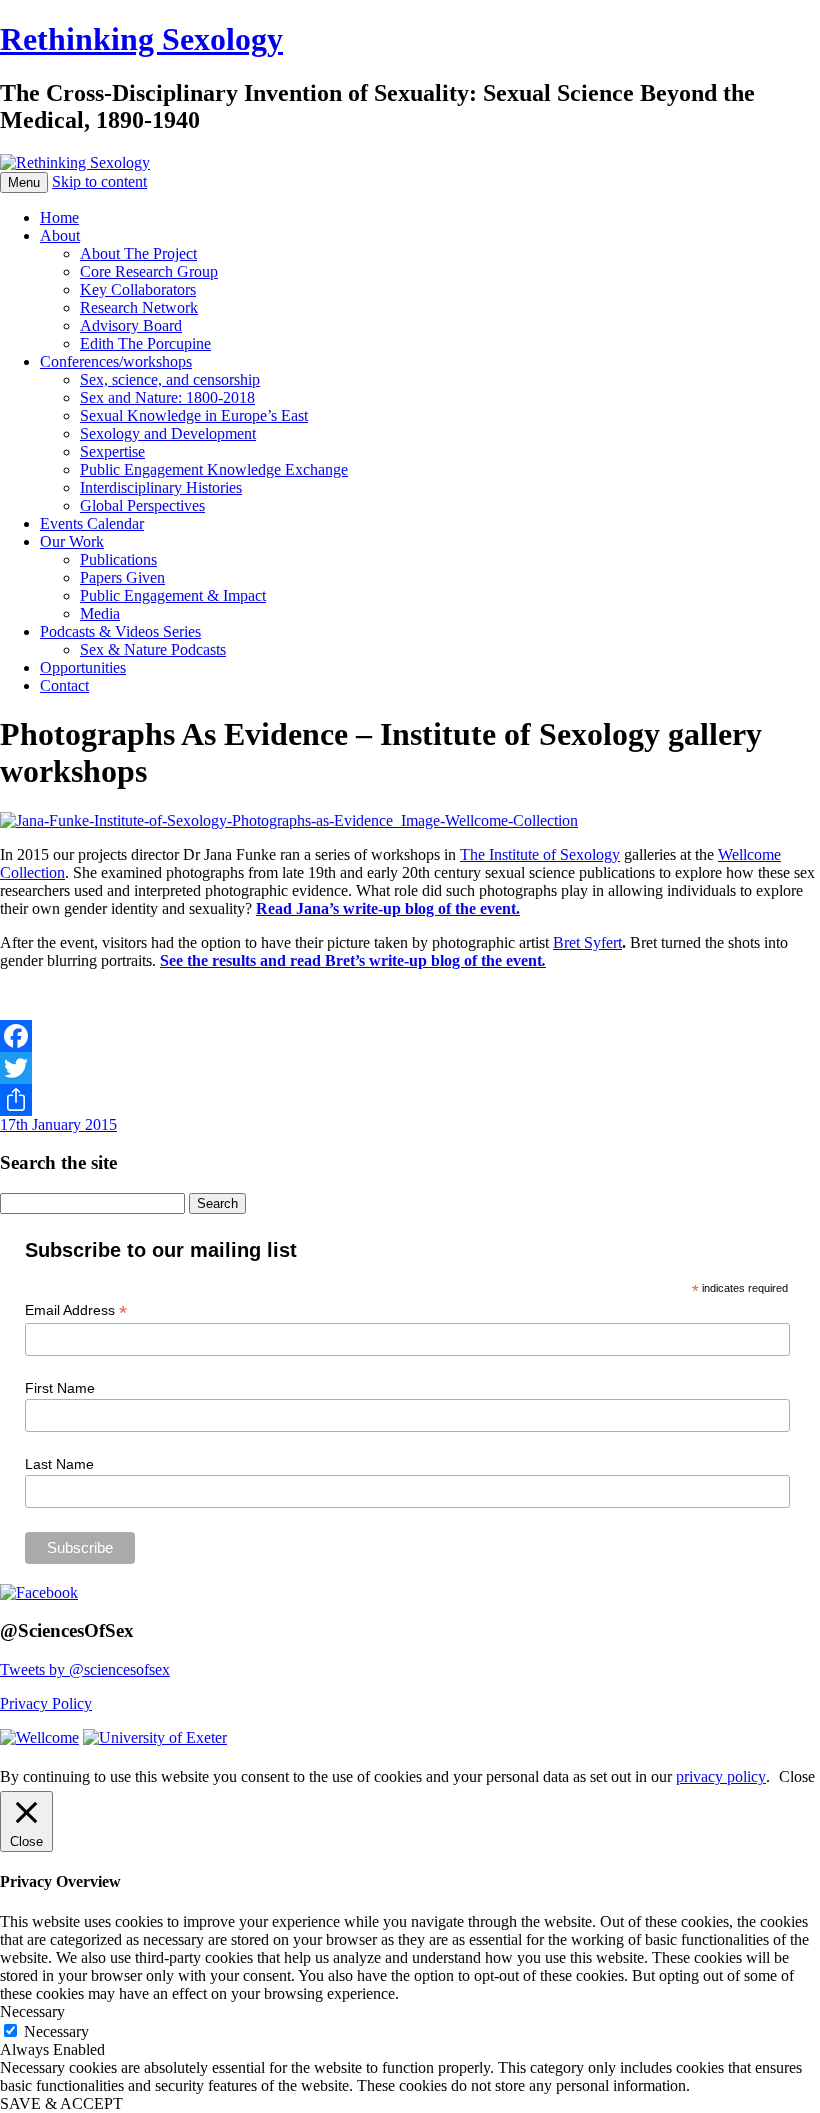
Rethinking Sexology (141, 39)
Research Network (139, 307)
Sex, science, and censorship (170, 379)
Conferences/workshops (116, 361)
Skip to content (99, 181)
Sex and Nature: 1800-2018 (167, 397)
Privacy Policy (46, 1703)
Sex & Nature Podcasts (153, 649)
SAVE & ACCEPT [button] (61, 2103)
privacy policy (721, 1776)
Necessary (56, 2031)
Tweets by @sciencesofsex (85, 1669)
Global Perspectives (142, 505)
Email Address (76, 1310)
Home (59, 217)
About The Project (138, 253)
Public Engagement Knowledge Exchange (214, 469)
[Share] (410, 1100)
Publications (118, 559)
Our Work (72, 541)
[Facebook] (410, 1036)
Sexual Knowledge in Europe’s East (194, 415)
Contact (64, 685)
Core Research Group (149, 271)
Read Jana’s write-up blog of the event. (388, 908)
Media (100, 613)
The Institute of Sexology (540, 854)
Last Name (59, 1464)
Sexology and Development (168, 433)
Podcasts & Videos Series (120, 631)
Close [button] (797, 1776)
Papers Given (122, 577)
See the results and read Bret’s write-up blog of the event (353, 960)
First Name (60, 1388)
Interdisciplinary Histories (161, 487)
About (60, 235)
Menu (24, 182)
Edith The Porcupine (145, 343)
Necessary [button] (32, 2011)
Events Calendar (92, 523)
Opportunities (83, 667)
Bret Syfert (587, 942)
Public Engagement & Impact (173, 595)
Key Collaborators (138, 289)
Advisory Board (131, 325)
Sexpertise (112, 451)
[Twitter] (410, 1068)
